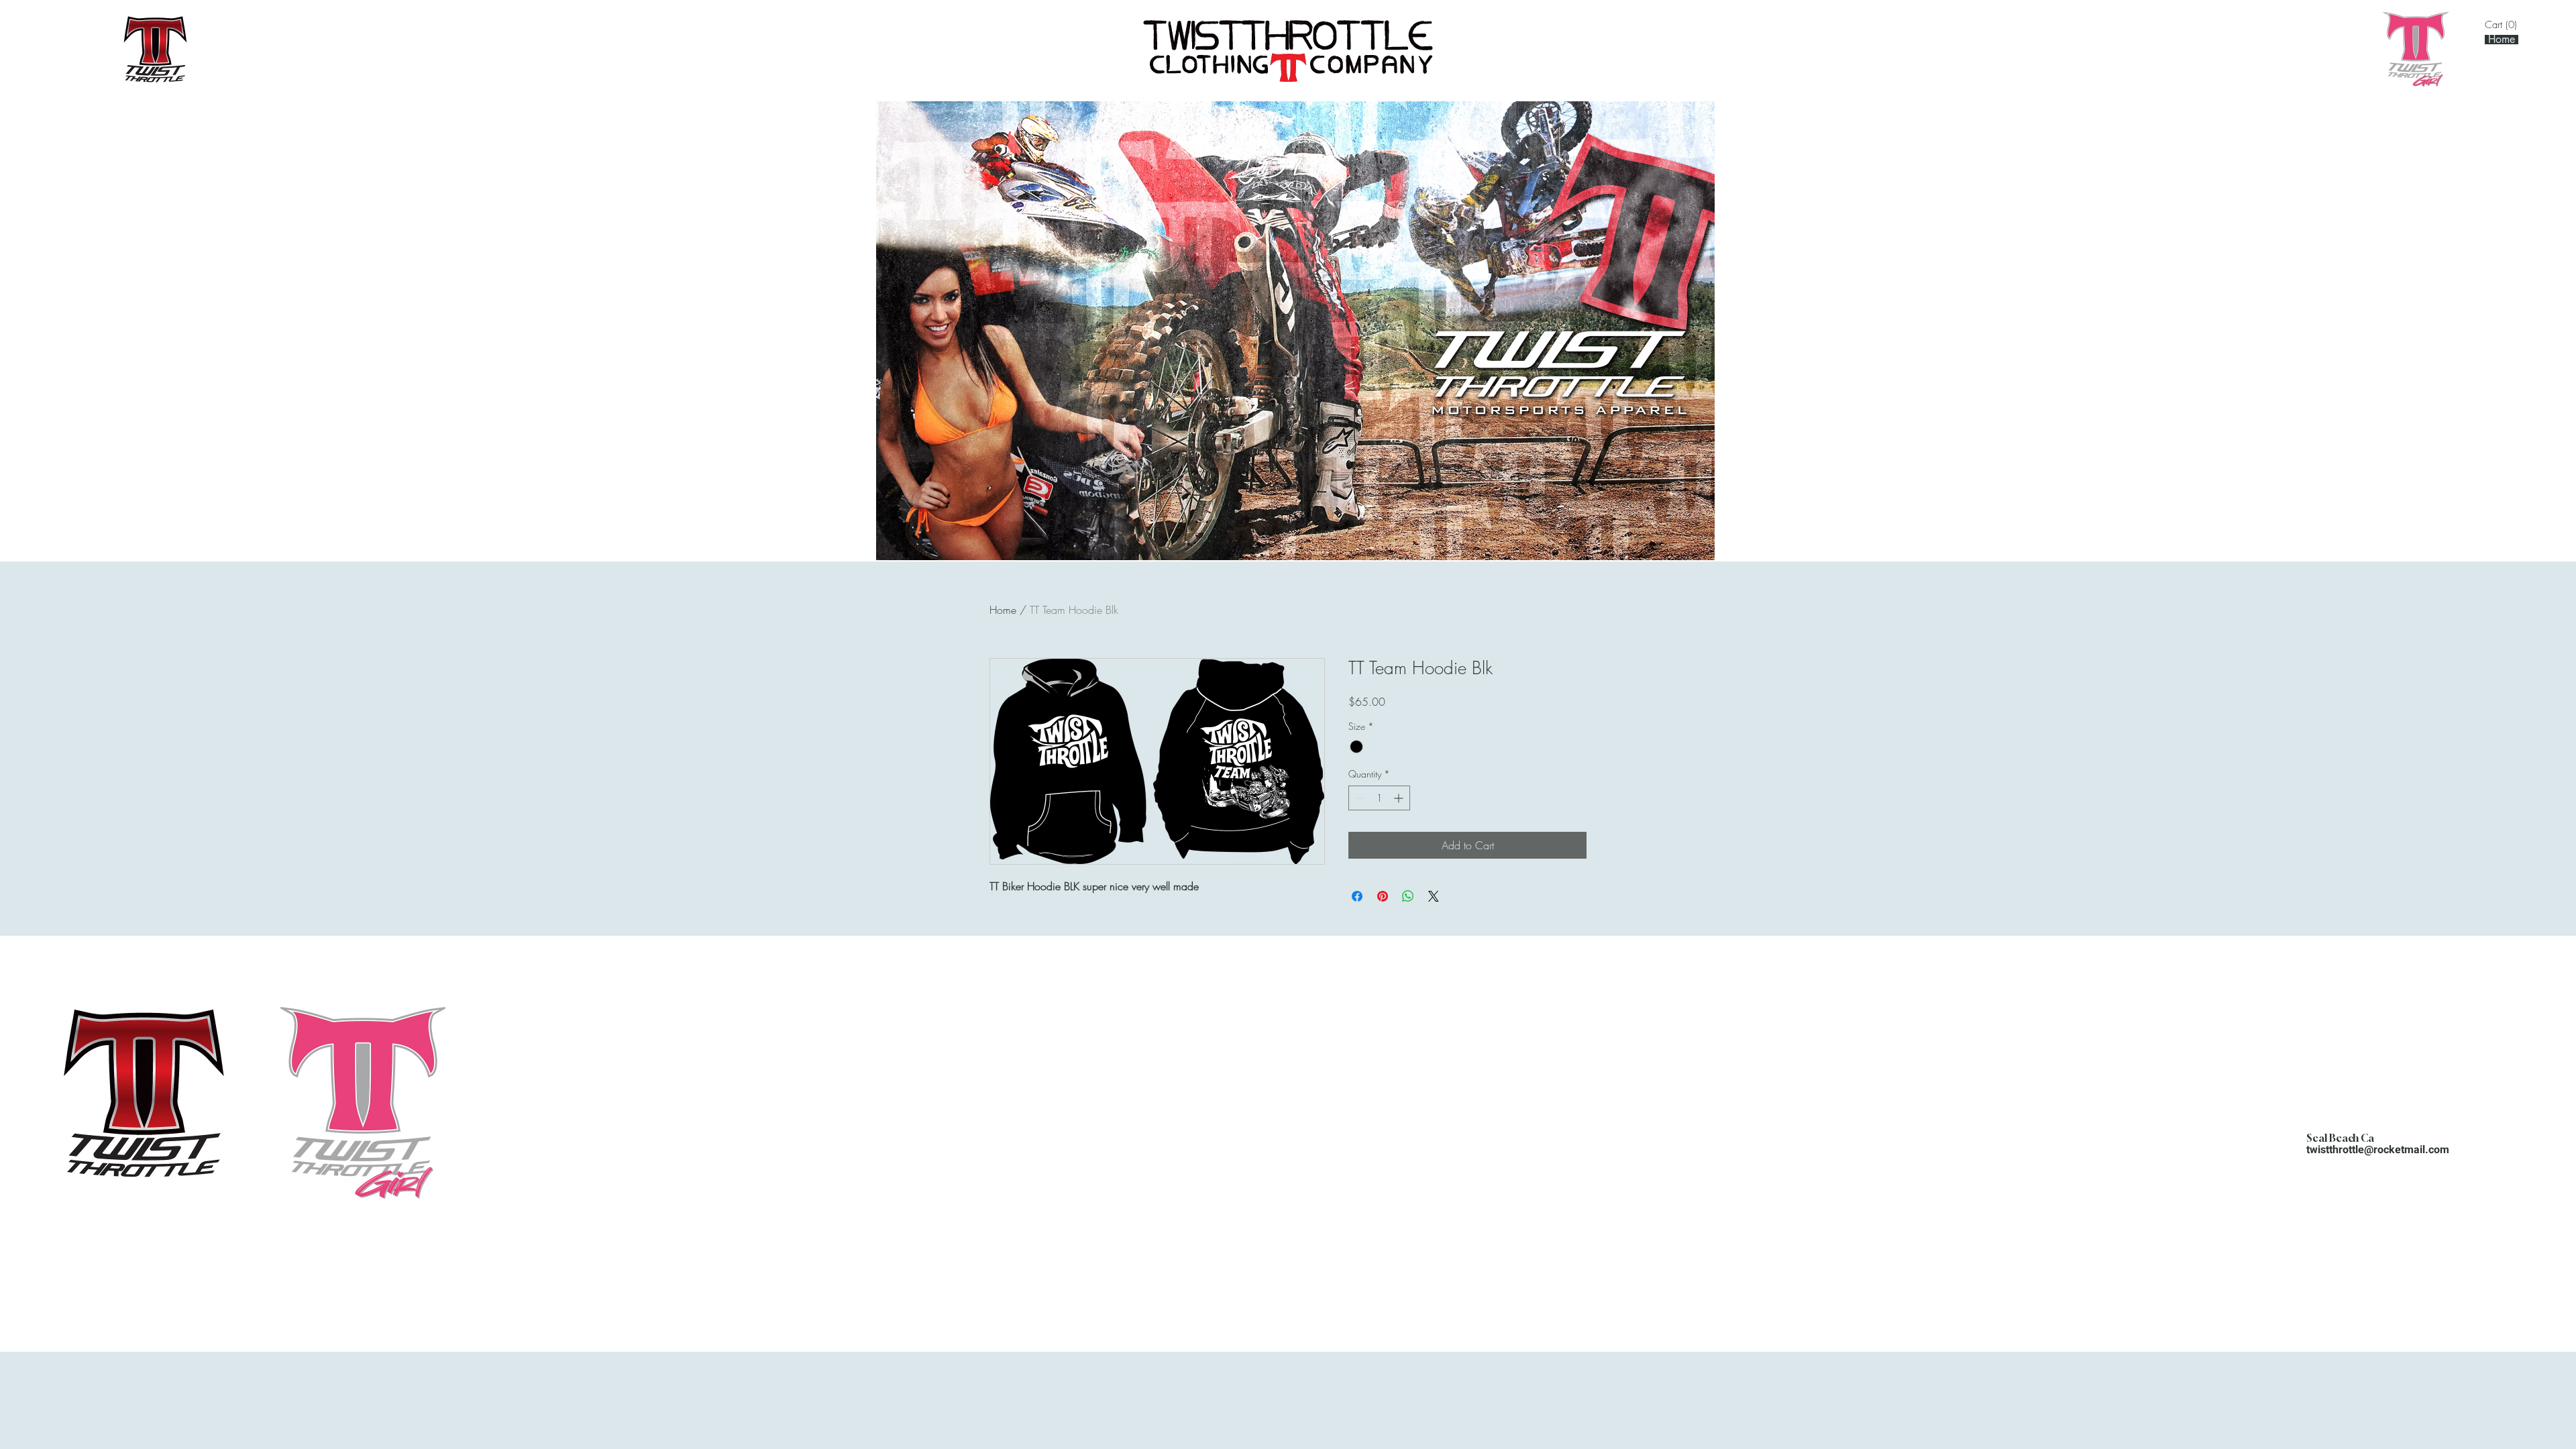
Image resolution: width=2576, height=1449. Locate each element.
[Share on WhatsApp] (1408, 896)
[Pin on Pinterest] (1383, 896)
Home (1003, 610)
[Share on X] (1434, 896)
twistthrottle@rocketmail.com (2378, 1150)
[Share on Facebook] (1357, 896)
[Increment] (1400, 798)
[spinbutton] (1379, 798)
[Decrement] (1359, 798)
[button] (2504, 25)
